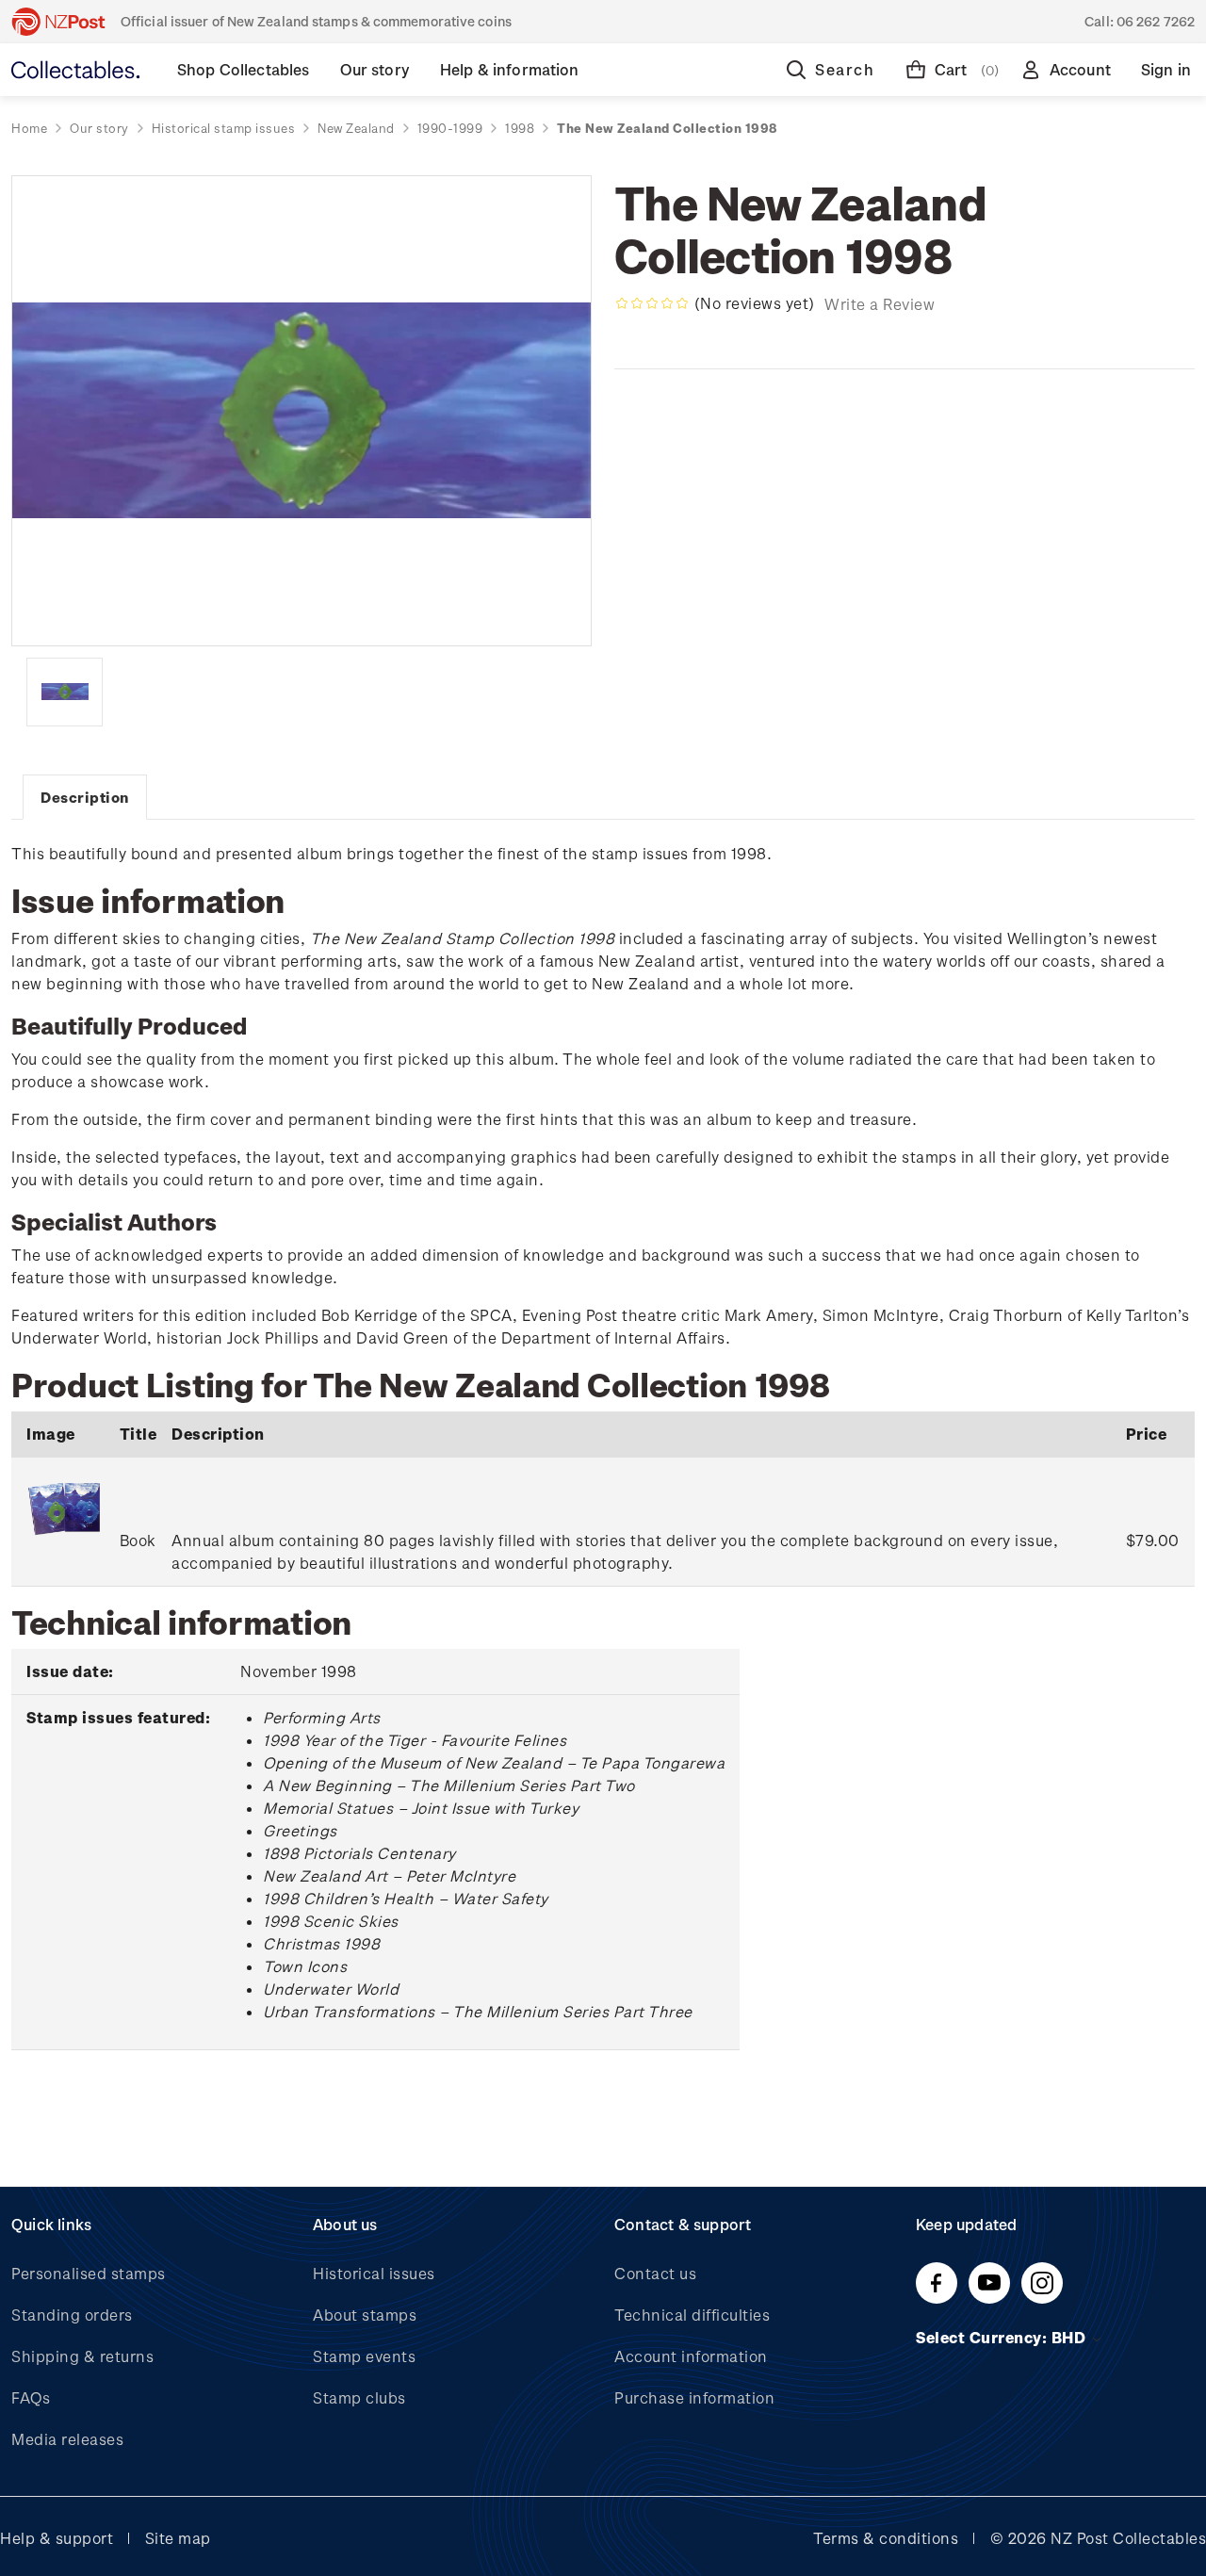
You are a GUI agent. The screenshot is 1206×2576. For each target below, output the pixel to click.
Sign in (1166, 69)
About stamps (365, 2315)
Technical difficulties (692, 2315)
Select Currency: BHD (1003, 2337)
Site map (178, 2538)
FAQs (31, 2397)
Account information (691, 2356)
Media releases (67, 2439)
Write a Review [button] (880, 304)
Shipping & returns (82, 2356)
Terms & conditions (886, 2538)
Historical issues (374, 2273)
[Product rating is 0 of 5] (652, 303)
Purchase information (694, 2397)
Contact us (655, 2273)
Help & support (57, 2538)
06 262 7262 (1156, 21)
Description (85, 797)
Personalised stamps (89, 2273)
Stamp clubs (359, 2397)
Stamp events (364, 2356)
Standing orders (72, 2315)
